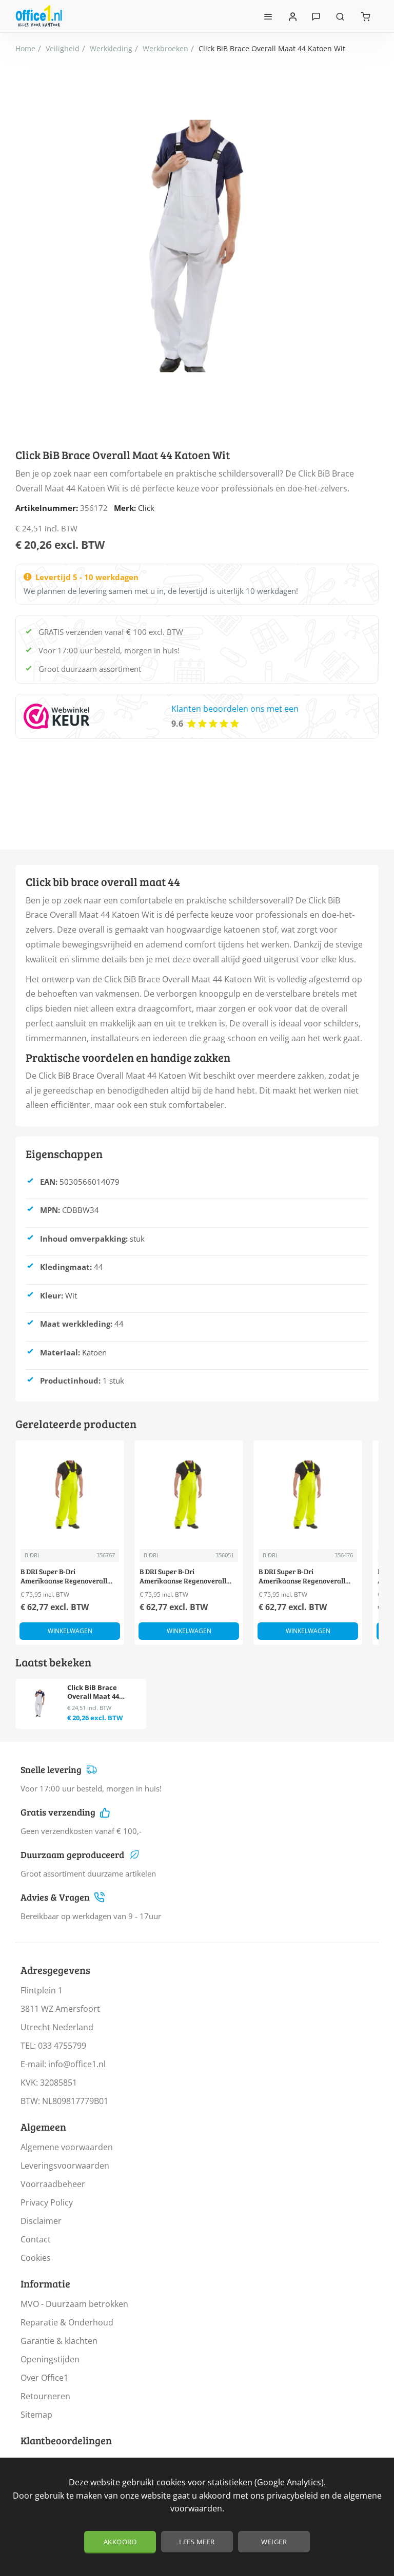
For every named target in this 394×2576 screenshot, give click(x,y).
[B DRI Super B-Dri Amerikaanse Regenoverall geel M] (189, 1495)
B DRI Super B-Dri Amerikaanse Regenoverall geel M (183, 1576)
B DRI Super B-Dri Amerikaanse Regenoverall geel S (302, 1576)
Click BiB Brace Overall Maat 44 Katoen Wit (93, 1692)
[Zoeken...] (340, 16)
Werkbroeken (165, 48)
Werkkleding (111, 48)
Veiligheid (63, 48)
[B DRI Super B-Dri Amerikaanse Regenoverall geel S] (308, 1495)
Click (146, 508)
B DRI (32, 1555)
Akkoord (120, 2542)
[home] (25, 49)
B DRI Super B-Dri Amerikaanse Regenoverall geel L (64, 1576)
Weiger (274, 2542)
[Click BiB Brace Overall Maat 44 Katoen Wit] (40, 1703)
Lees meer (197, 2542)
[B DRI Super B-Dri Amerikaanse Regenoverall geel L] (70, 1495)
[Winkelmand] (366, 16)
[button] (70, 1631)
